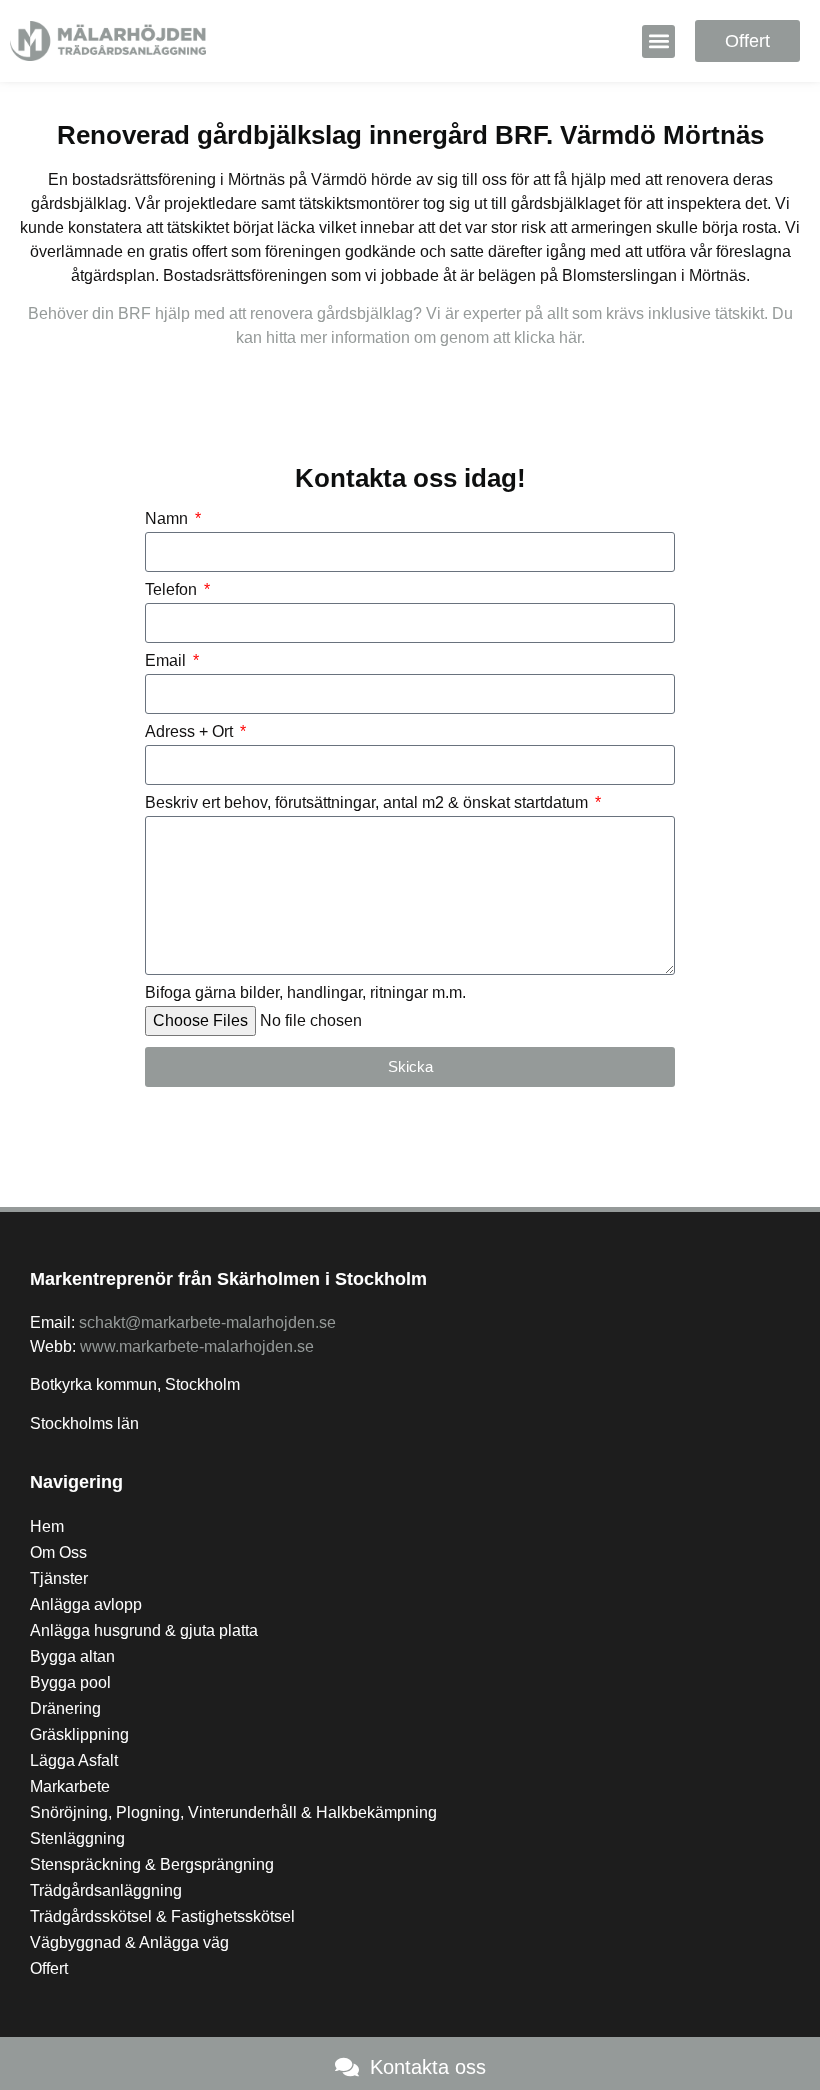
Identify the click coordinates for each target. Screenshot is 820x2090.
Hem (47, 1526)
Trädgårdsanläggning (106, 1890)
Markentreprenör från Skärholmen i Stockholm (228, 1279)
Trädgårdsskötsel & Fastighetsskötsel (162, 1916)
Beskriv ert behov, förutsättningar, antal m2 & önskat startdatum (368, 803)
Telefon (173, 590)
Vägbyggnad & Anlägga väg (129, 1942)
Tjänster (59, 1578)
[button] (658, 41)
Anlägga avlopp (86, 1604)
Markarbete (70, 1786)
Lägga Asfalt (74, 1760)
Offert (49, 1968)
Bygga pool (70, 1682)
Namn (168, 519)
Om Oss (58, 1552)
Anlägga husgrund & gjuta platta (144, 1630)
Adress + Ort (191, 732)
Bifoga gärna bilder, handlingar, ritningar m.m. (305, 993)
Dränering (65, 1708)
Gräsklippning (79, 1734)
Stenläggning (77, 1838)
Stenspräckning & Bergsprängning (152, 1864)
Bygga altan (72, 1656)
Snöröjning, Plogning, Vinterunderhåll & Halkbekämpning (233, 1812)
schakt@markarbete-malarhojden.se (207, 1322)
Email (167, 661)
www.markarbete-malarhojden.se (197, 1346)
